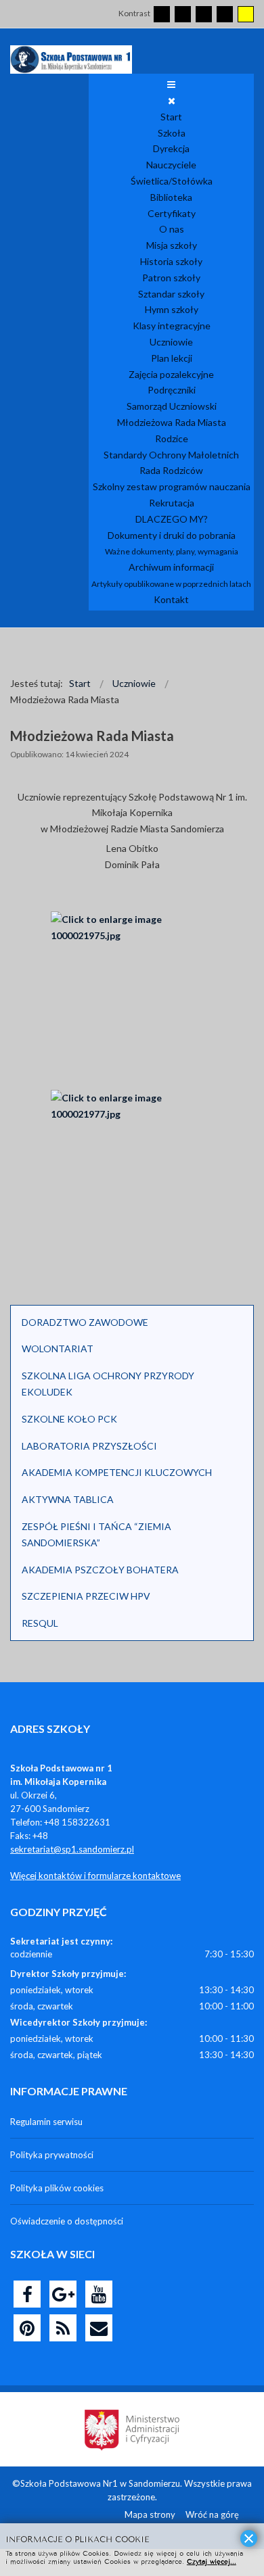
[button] (236, 1322)
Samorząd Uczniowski (172, 406)
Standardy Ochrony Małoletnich (171, 455)
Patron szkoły (171, 278)
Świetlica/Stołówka (172, 181)
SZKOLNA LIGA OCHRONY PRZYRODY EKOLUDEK (108, 1384)
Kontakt (171, 599)
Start (171, 117)
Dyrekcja (171, 148)
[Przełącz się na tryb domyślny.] (162, 14)
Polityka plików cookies (57, 2188)
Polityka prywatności (52, 2155)
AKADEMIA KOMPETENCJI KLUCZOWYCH (117, 1472)
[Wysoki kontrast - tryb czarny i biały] (204, 14)
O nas (172, 229)
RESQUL (40, 1623)
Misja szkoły (172, 245)
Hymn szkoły (172, 309)
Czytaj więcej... (212, 2561)
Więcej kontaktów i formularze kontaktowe (95, 1876)
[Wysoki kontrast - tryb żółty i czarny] (246, 14)
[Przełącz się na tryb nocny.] (183, 14)
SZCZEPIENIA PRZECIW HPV (86, 1596)
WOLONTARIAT (58, 1349)
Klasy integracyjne (172, 326)
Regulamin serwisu (46, 2122)
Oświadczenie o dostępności (67, 2221)
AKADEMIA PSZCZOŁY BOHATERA (100, 1570)
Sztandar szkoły (171, 294)
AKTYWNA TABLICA (68, 1499)
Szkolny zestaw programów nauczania (172, 486)
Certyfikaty (172, 213)
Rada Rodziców (171, 470)
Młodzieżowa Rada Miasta (172, 422)
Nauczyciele (171, 165)
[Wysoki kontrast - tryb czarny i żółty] (225, 14)
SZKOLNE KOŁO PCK (69, 1419)
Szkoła (172, 133)
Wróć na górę (212, 2514)
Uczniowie (171, 342)
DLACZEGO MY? (172, 519)
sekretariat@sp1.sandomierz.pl (72, 1849)
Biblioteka (171, 197)
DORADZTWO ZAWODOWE (85, 1322)
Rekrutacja (172, 503)
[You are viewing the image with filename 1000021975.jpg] (132, 999)
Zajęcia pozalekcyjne (171, 374)
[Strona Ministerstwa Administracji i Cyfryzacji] (132, 2429)
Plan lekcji (172, 358)
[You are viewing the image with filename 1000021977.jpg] (132, 1178)
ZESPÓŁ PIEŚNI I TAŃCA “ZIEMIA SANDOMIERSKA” (96, 1534)
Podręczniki (172, 390)
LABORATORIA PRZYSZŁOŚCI (89, 1446)
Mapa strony (150, 2514)
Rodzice (172, 438)
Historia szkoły (171, 261)
